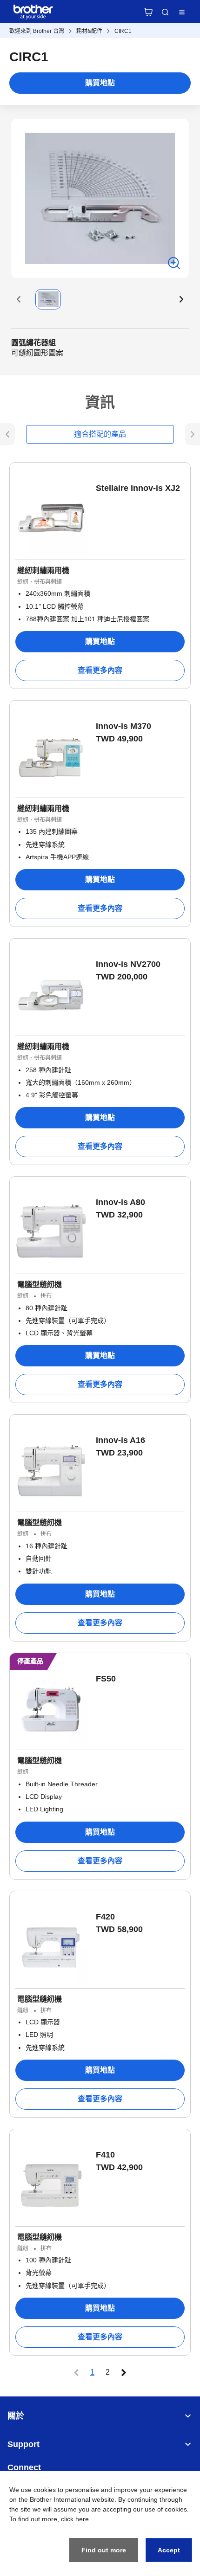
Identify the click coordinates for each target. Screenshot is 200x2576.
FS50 (106, 1679)
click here (75, 2519)
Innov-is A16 (120, 1440)
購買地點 (100, 83)
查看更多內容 (100, 670)
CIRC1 (123, 31)
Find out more (104, 2550)
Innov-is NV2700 (128, 964)
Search (165, 12)
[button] (19, 299)
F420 (105, 1917)
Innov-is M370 (123, 726)
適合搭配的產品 (100, 434)
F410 (105, 2155)
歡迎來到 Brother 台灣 (37, 31)
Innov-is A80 (120, 1202)
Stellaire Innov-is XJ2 (138, 488)
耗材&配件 (89, 31)
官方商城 (148, 12)
